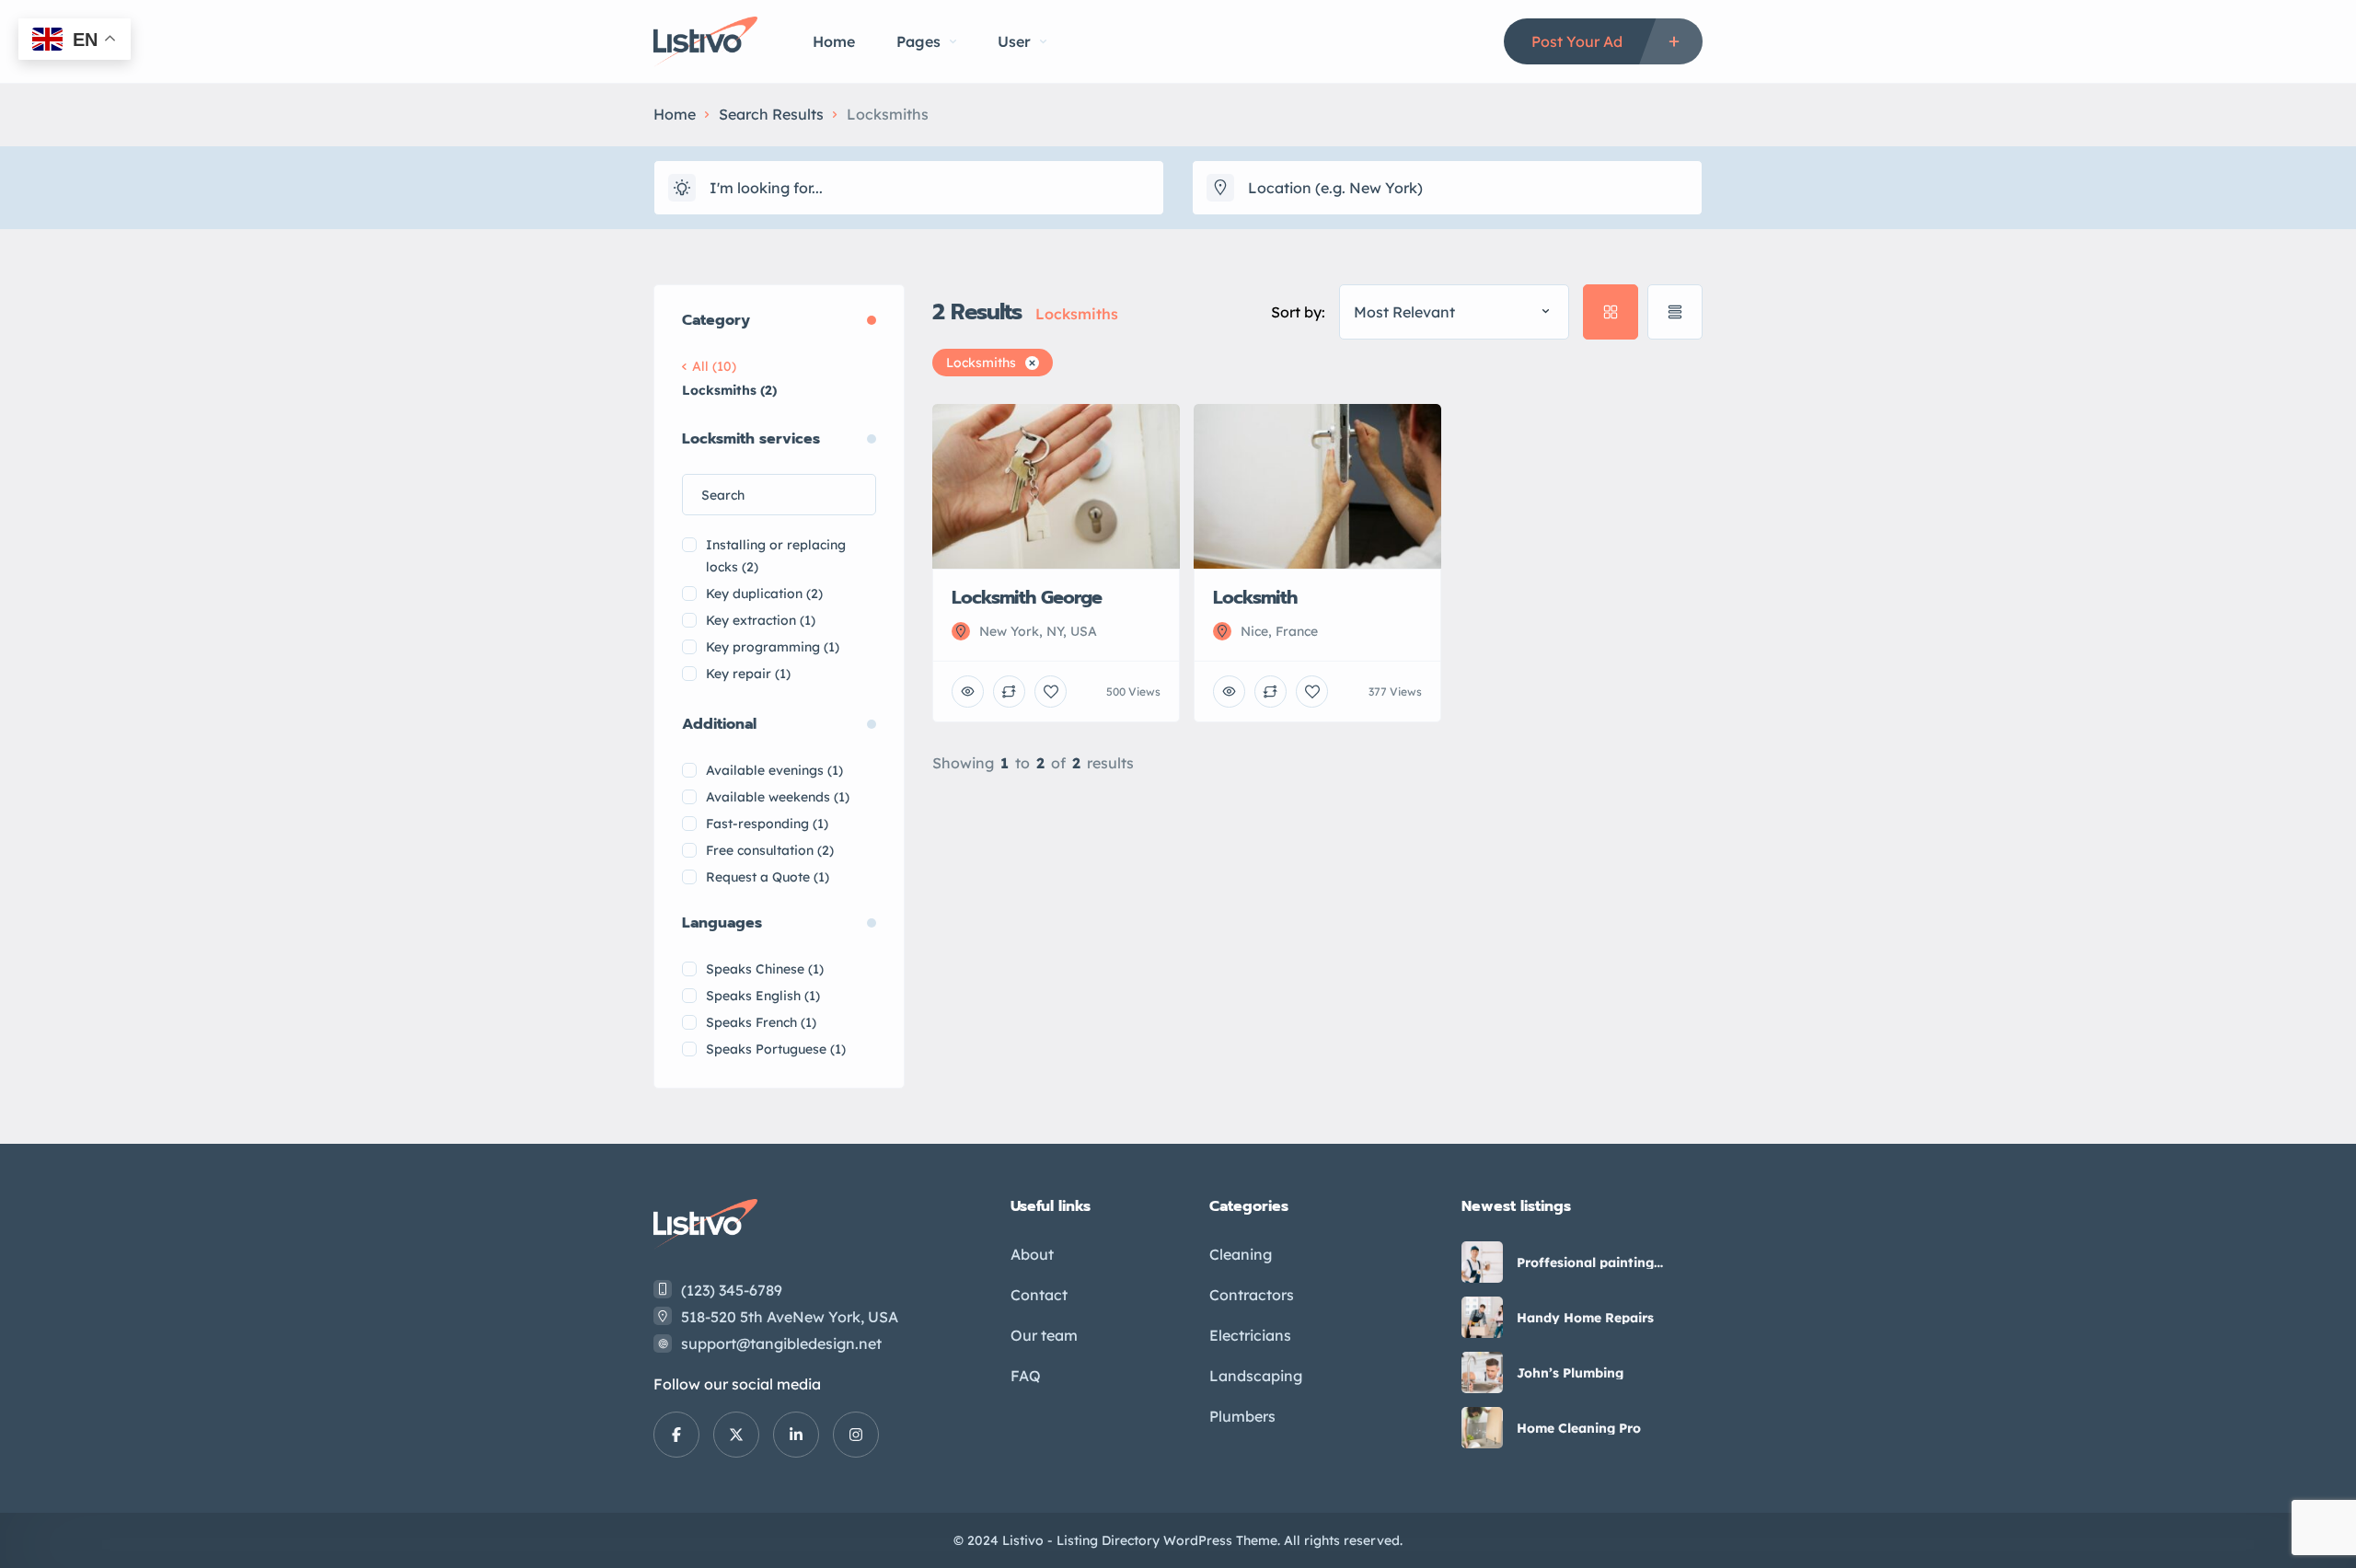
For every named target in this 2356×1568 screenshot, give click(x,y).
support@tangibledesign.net (781, 1343)
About (1032, 1254)
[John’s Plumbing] (1482, 1372)
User (1014, 41)
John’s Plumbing (1570, 1373)
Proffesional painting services (1585, 1262)
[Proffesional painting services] (1482, 1262)
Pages (918, 41)
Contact (1039, 1295)
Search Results (771, 114)
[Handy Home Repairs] (1482, 1317)
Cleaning (1241, 1254)
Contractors (1252, 1295)
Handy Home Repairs (1585, 1318)
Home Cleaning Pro (1579, 1428)
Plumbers (1242, 1416)
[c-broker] (705, 42)
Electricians (1250, 1335)
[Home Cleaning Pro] (1482, 1428)
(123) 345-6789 (732, 1290)
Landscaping (1256, 1376)
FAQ (1026, 1376)
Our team (1044, 1335)
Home (834, 41)
